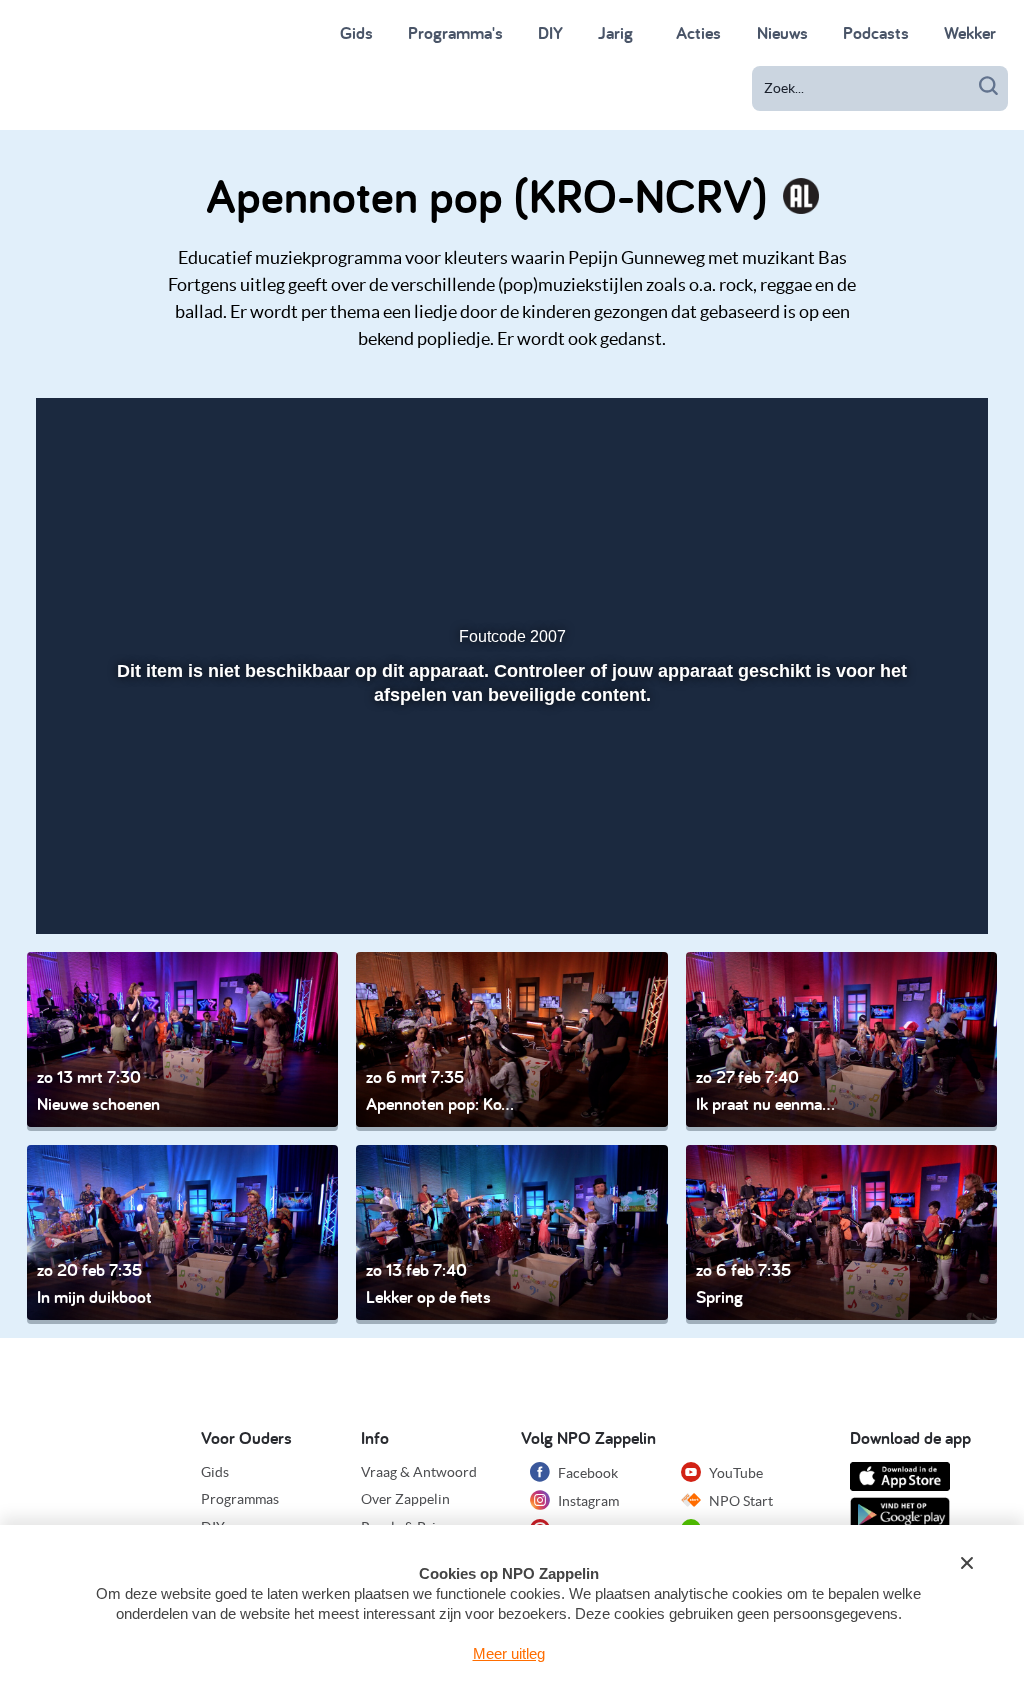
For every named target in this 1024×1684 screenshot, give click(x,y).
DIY (550, 32)
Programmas (240, 1499)
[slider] (509, 847)
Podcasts (876, 32)
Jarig (615, 32)
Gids (356, 32)
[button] (78, 890)
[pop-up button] (898, 890)
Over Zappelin (405, 1499)
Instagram (587, 1501)
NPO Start (739, 1501)
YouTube (734, 1473)
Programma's (455, 32)
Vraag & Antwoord (419, 1472)
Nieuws (782, 32)
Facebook (586, 1473)
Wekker (970, 32)
